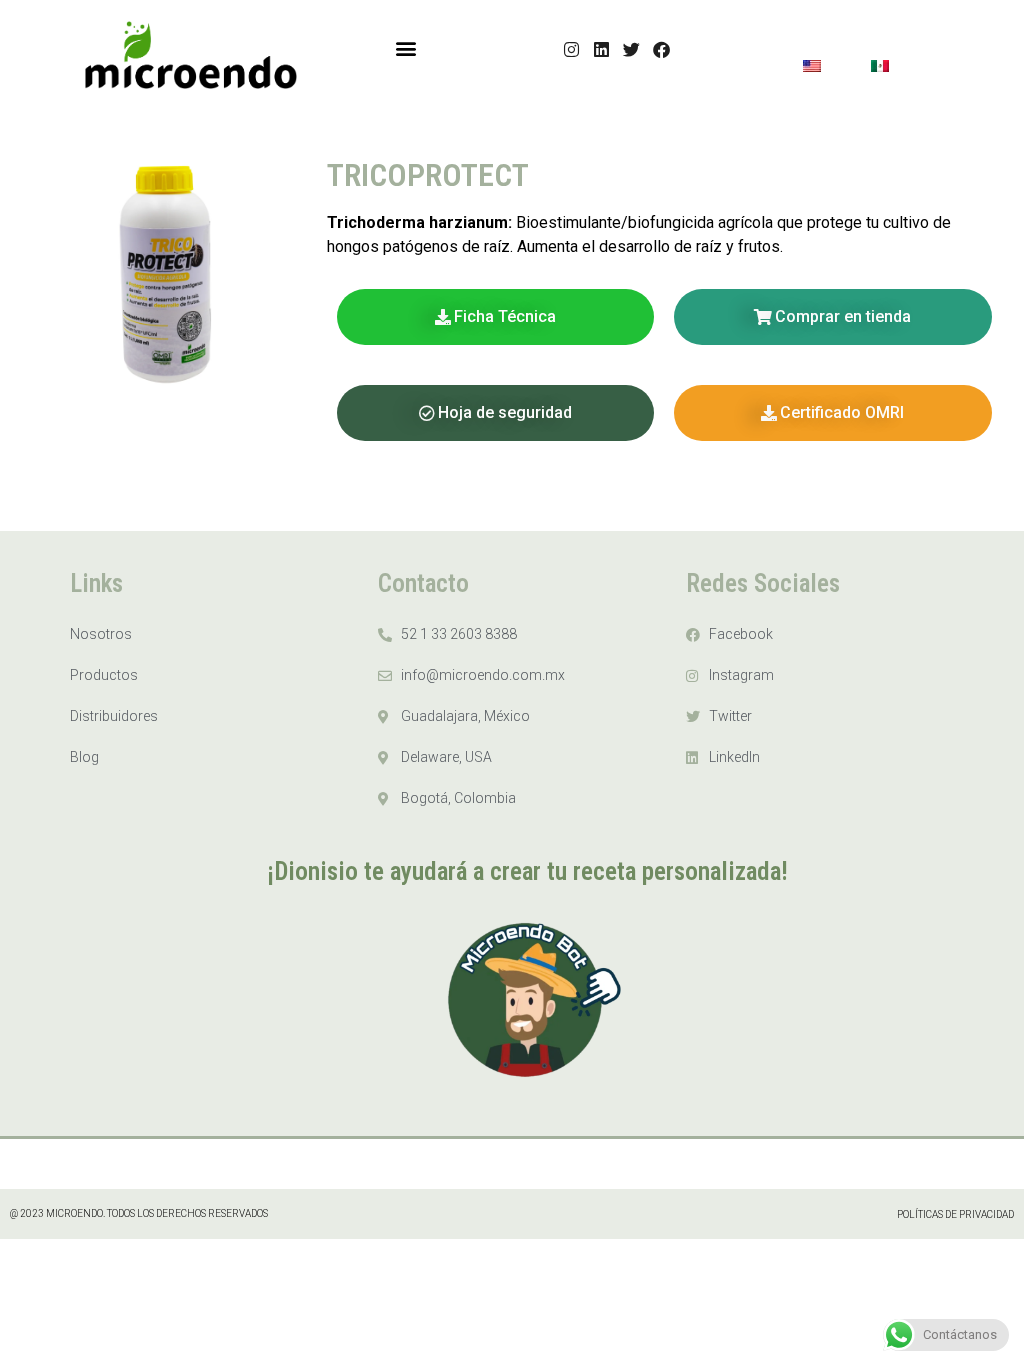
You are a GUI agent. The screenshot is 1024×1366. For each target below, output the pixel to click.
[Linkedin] (602, 49)
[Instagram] (572, 49)
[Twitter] (632, 49)
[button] (405, 47)
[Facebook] (662, 49)
